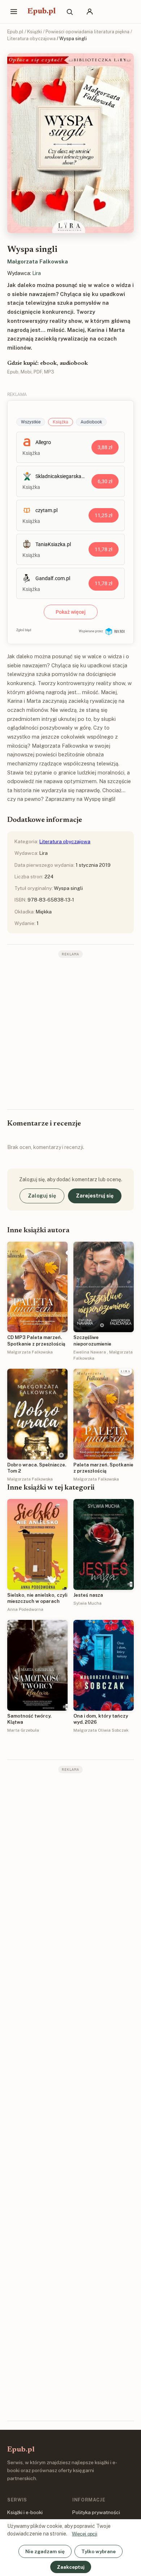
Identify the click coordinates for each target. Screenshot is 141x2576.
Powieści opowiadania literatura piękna (87, 32)
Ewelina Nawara (90, 1352)
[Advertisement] (70, 1033)
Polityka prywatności (96, 2512)
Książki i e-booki (25, 2512)
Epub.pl (42, 12)
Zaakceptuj (71, 2567)
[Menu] (14, 12)
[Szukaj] (69, 12)
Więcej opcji (85, 2534)
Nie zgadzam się (45, 2551)
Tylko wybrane (99, 2551)
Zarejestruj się (95, 1196)
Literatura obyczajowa (31, 39)
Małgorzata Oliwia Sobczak (101, 1730)
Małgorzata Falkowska (38, 261)
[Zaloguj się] (90, 12)
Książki (35, 32)
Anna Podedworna (25, 1609)
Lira (37, 273)
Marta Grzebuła (23, 1730)
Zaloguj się (42, 1196)
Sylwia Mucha (87, 1603)
